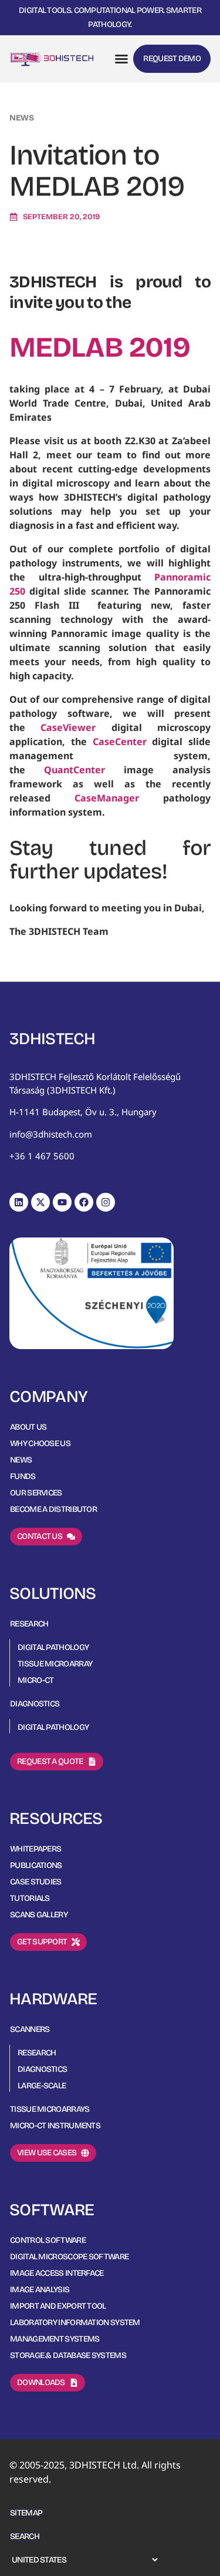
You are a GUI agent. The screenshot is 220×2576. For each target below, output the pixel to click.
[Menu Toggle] (121, 59)
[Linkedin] (19, 1202)
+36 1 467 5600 (42, 1156)
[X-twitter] (40, 1202)
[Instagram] (106, 1202)
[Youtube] (62, 1202)
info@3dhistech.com (51, 1134)
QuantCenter (84, 770)
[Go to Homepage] (52, 59)
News (22, 118)
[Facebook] (84, 1202)
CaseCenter (120, 742)
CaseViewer (68, 727)
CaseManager (107, 798)
